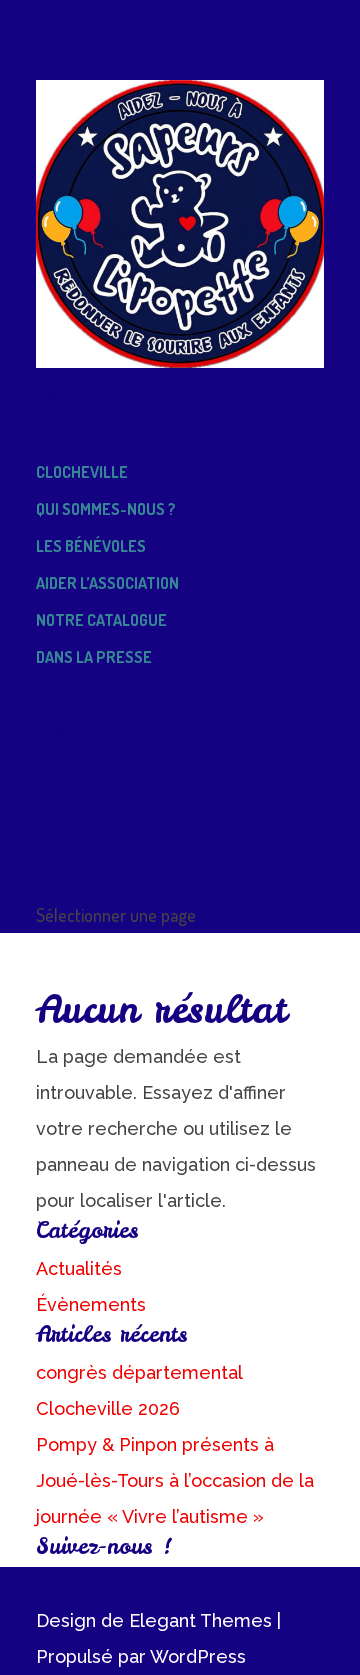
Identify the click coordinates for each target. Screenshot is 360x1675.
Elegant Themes (200, 1620)
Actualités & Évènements (135, 694)
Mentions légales (104, 842)
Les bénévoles (91, 546)
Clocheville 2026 (108, 1408)
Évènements (91, 1304)
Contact (68, 805)
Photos (64, 768)
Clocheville (82, 472)
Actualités (79, 1268)
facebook (71, 879)
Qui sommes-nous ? (106, 509)
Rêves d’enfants (98, 731)
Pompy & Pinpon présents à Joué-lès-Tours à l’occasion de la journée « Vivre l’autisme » (175, 1480)
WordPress (198, 1656)
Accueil (65, 398)
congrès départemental (139, 1372)
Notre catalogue (101, 620)
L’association (85, 435)
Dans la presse (94, 657)
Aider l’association (107, 583)
